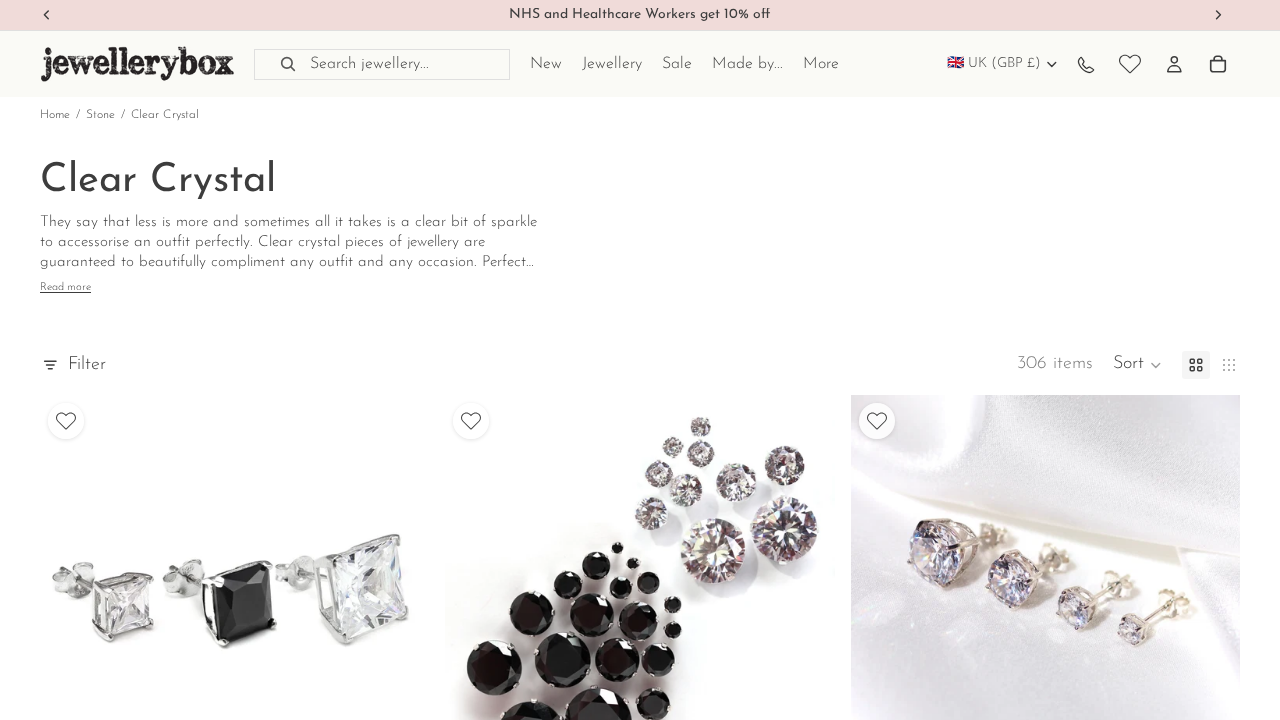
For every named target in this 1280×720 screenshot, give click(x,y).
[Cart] (1218, 64)
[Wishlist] (1130, 64)
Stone (101, 115)
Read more (65, 287)
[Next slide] (399, 590)
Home (55, 115)
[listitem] (821, 64)
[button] (1137, 365)
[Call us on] (1086, 64)
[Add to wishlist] (66, 421)
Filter (87, 365)
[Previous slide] (70, 590)
